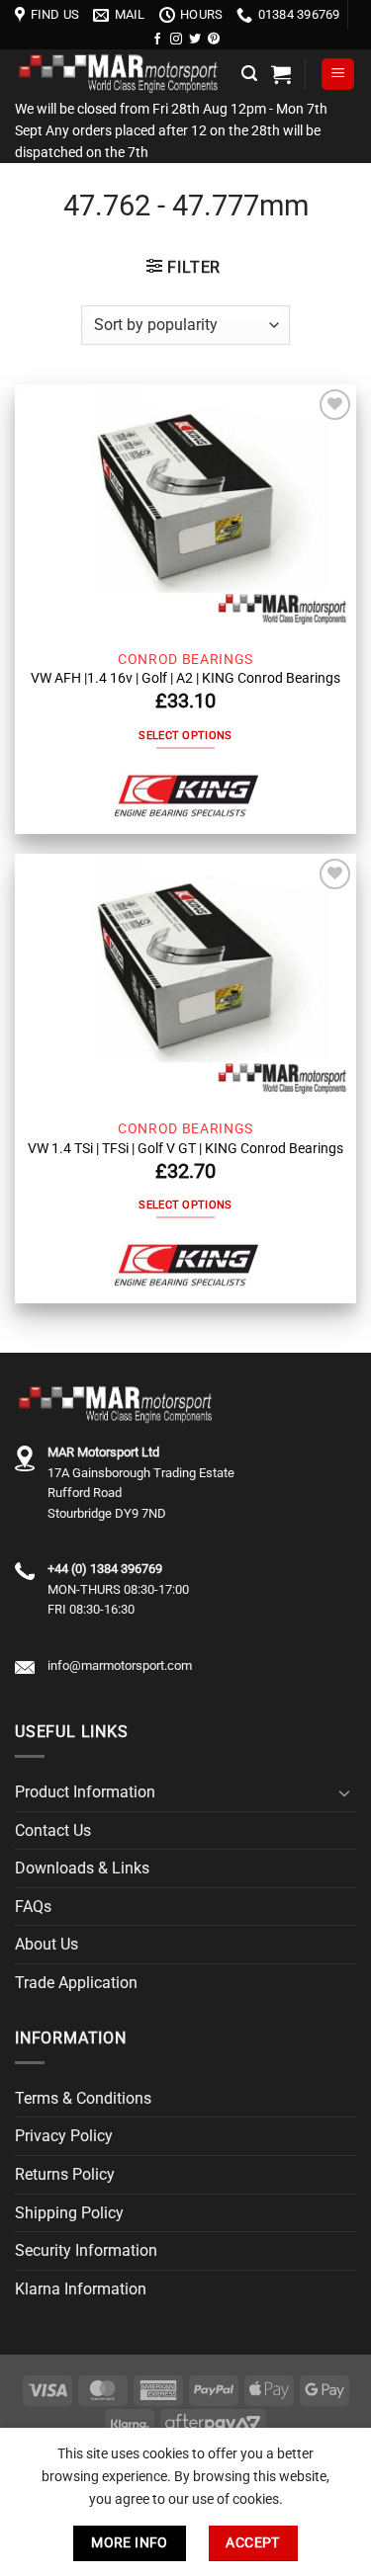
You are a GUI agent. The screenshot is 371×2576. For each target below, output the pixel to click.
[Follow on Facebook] (157, 40)
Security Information (86, 2250)
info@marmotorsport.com (120, 1665)
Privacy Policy (64, 2136)
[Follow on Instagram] (176, 40)
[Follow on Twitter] (195, 40)
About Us (46, 1944)
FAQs (33, 1907)
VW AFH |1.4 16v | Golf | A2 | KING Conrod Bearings (185, 678)
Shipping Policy (69, 2213)
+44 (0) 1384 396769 (105, 1569)
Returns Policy (65, 2174)
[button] (249, 74)
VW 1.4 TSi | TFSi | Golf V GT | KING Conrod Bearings (185, 1148)
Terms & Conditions (83, 2098)
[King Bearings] (186, 797)
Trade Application (76, 1983)
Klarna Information (81, 2289)
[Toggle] (344, 1792)
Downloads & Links (82, 1868)
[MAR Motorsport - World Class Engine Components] (121, 74)
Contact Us (53, 1830)
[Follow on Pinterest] (214, 40)
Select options (185, 736)
